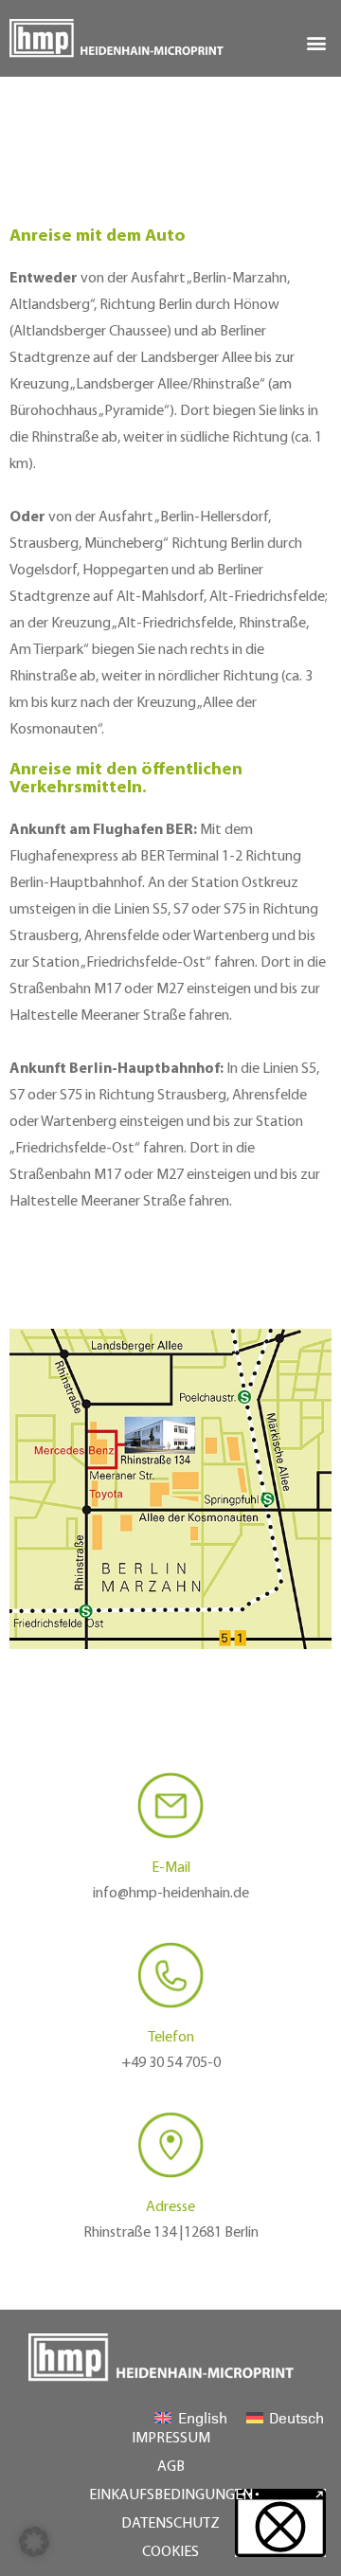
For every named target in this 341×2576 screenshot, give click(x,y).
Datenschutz (170, 2524)
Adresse (170, 2207)
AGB (171, 2467)
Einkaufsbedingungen (171, 2495)
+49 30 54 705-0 (171, 2063)
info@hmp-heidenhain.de (171, 1894)
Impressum (171, 2439)
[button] (316, 42)
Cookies (170, 2552)
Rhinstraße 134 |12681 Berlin (171, 2233)
